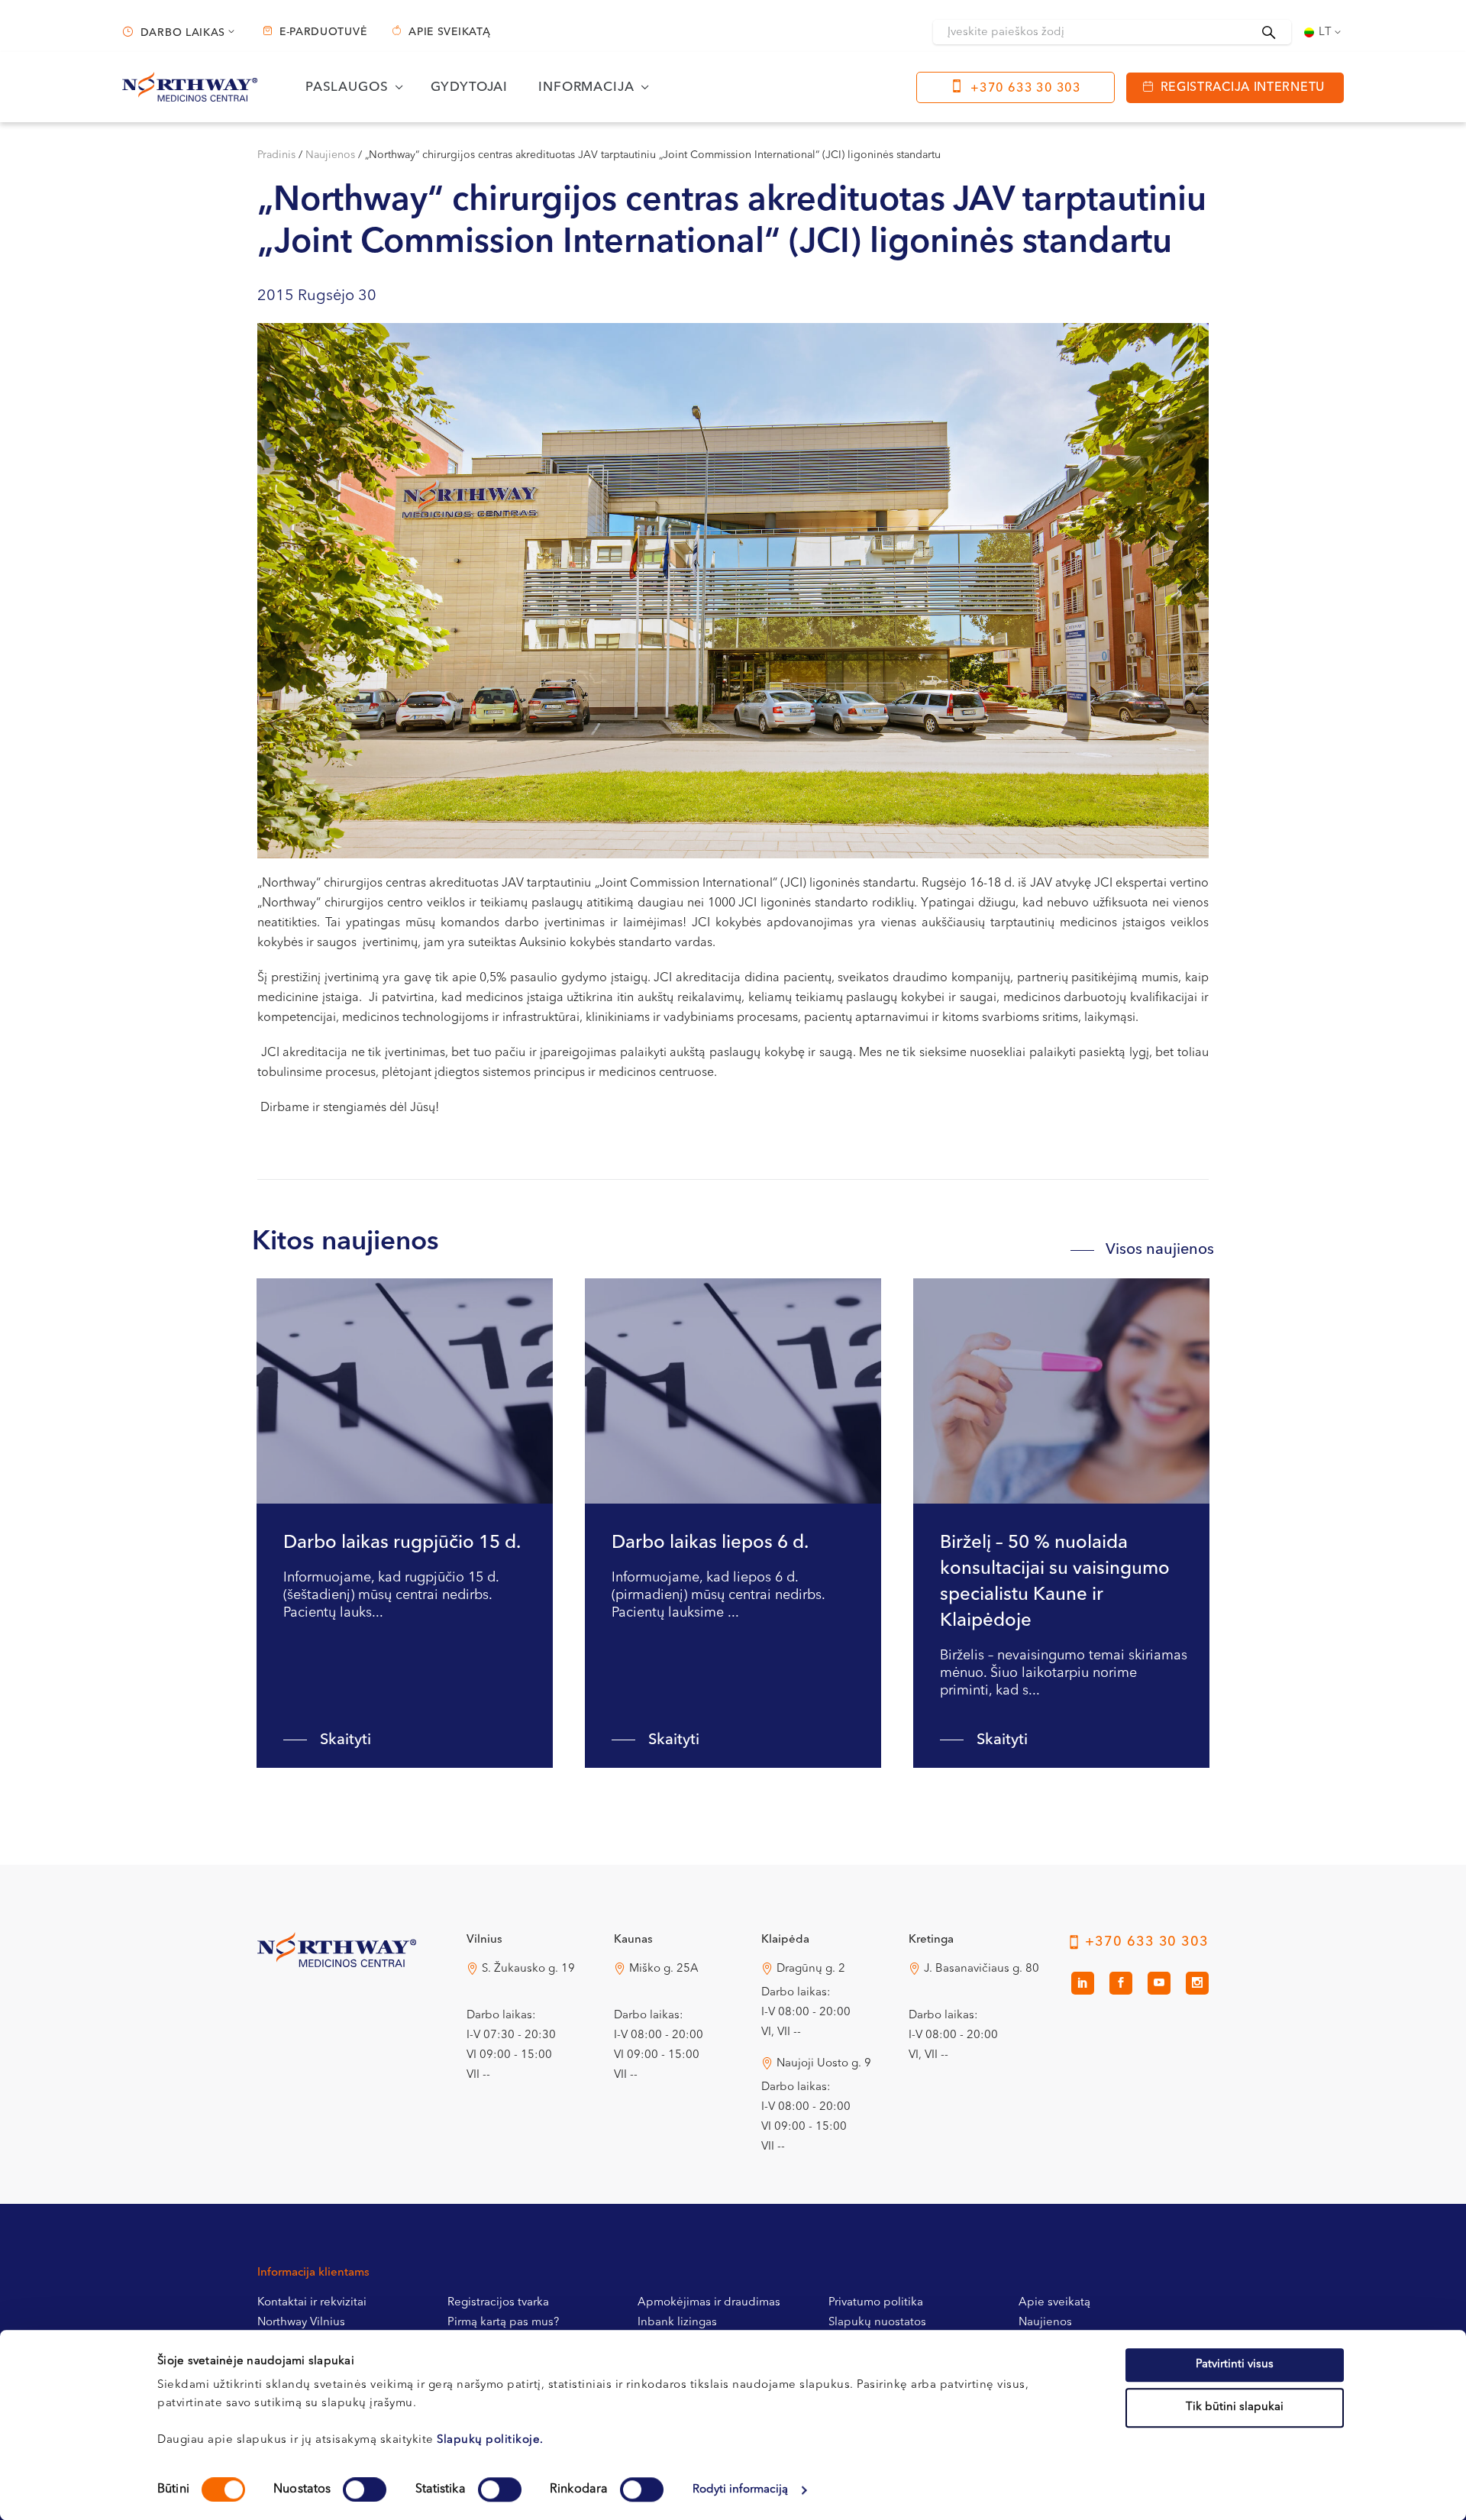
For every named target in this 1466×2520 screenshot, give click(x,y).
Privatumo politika (876, 2303)
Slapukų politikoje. (490, 2440)
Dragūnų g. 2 (811, 1969)
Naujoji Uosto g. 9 (824, 2064)
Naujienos (330, 155)
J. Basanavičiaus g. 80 (982, 1969)
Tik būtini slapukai (1235, 2407)
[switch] (365, 2489)
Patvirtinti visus (1235, 2365)
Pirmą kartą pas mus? (503, 2323)
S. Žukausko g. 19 (528, 1969)
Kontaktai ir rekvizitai (312, 2303)
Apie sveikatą (449, 32)
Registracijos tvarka (498, 2303)
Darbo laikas (183, 33)
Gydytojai (469, 87)
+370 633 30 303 (1026, 89)
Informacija (586, 87)
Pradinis (276, 155)
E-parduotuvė (323, 32)
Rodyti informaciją (741, 2490)
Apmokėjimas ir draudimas (709, 2303)
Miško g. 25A (664, 1969)
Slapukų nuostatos (877, 2323)
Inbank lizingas (677, 2323)
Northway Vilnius (301, 2323)
